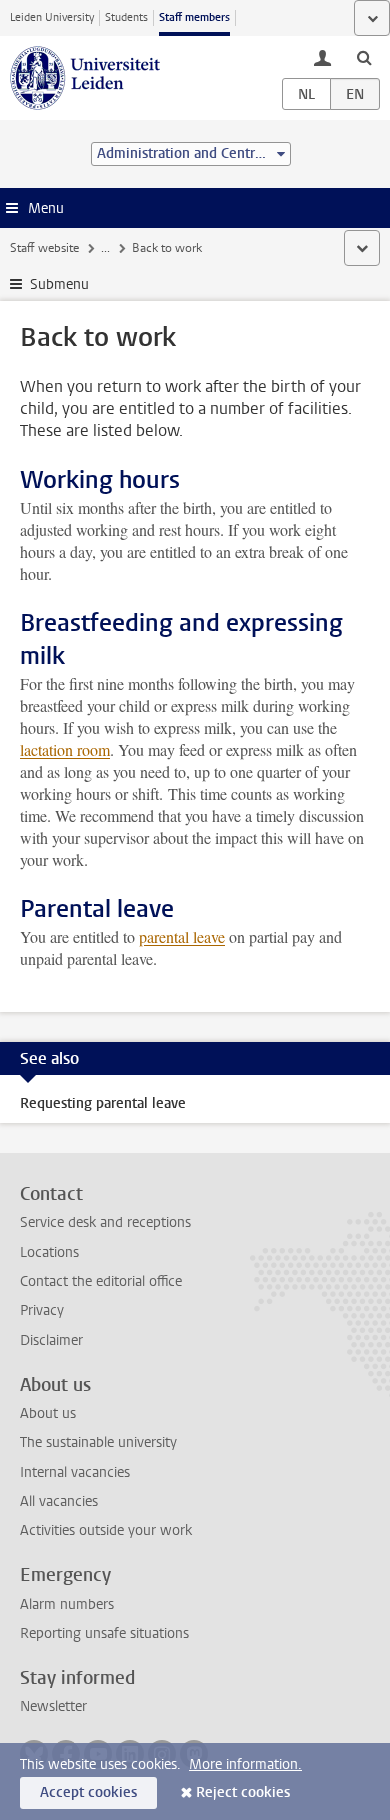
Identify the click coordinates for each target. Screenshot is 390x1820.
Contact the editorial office (101, 1281)
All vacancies (59, 1501)
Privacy (42, 1310)
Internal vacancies (75, 1472)
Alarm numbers (67, 1604)
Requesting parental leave (103, 1103)
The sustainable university (98, 1442)
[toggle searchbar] (364, 57)
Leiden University (52, 17)
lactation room (65, 749)
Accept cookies (88, 1792)
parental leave (182, 936)
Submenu (59, 284)
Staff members (194, 17)
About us (48, 1413)
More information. (245, 1764)
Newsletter (53, 1706)
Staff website (44, 248)
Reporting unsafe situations (104, 1633)
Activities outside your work (106, 1530)
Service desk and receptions (105, 1222)
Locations (49, 1252)
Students (126, 17)
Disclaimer (51, 1340)
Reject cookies (243, 1792)
